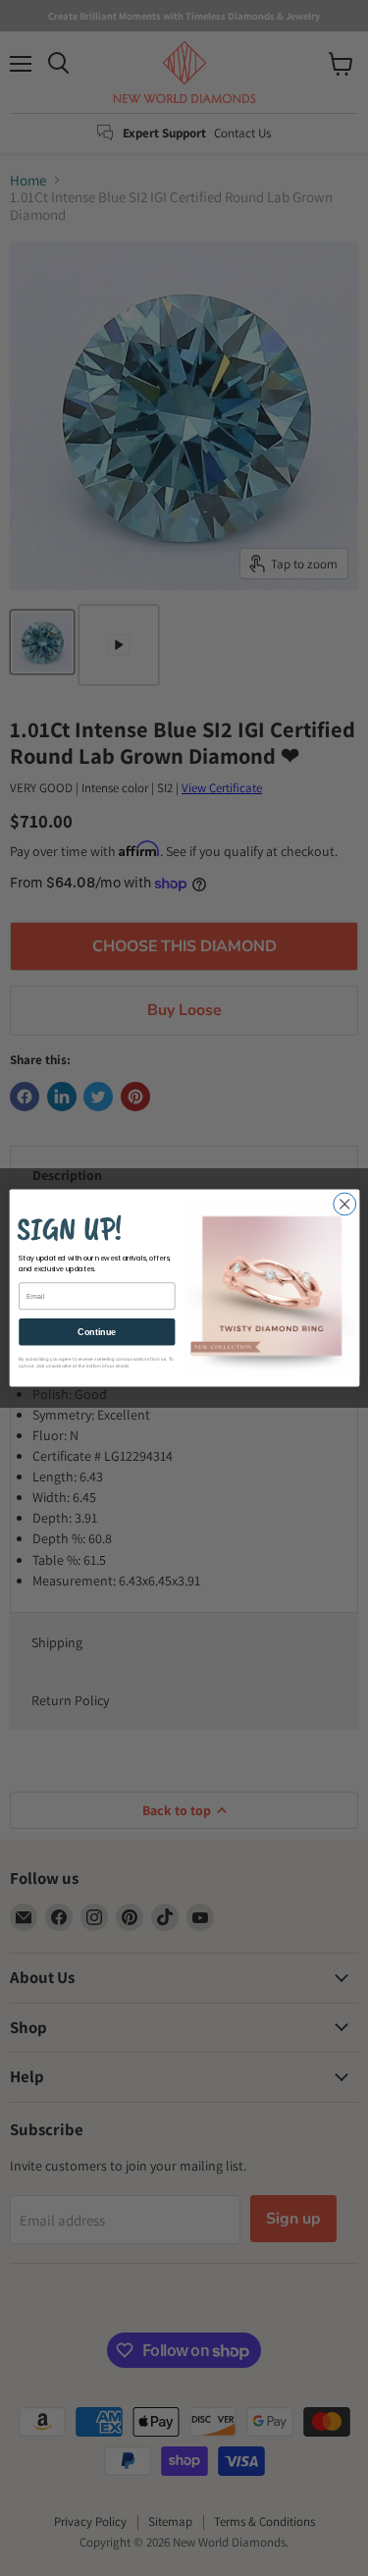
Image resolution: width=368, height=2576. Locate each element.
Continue (97, 1332)
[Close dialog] (344, 1204)
